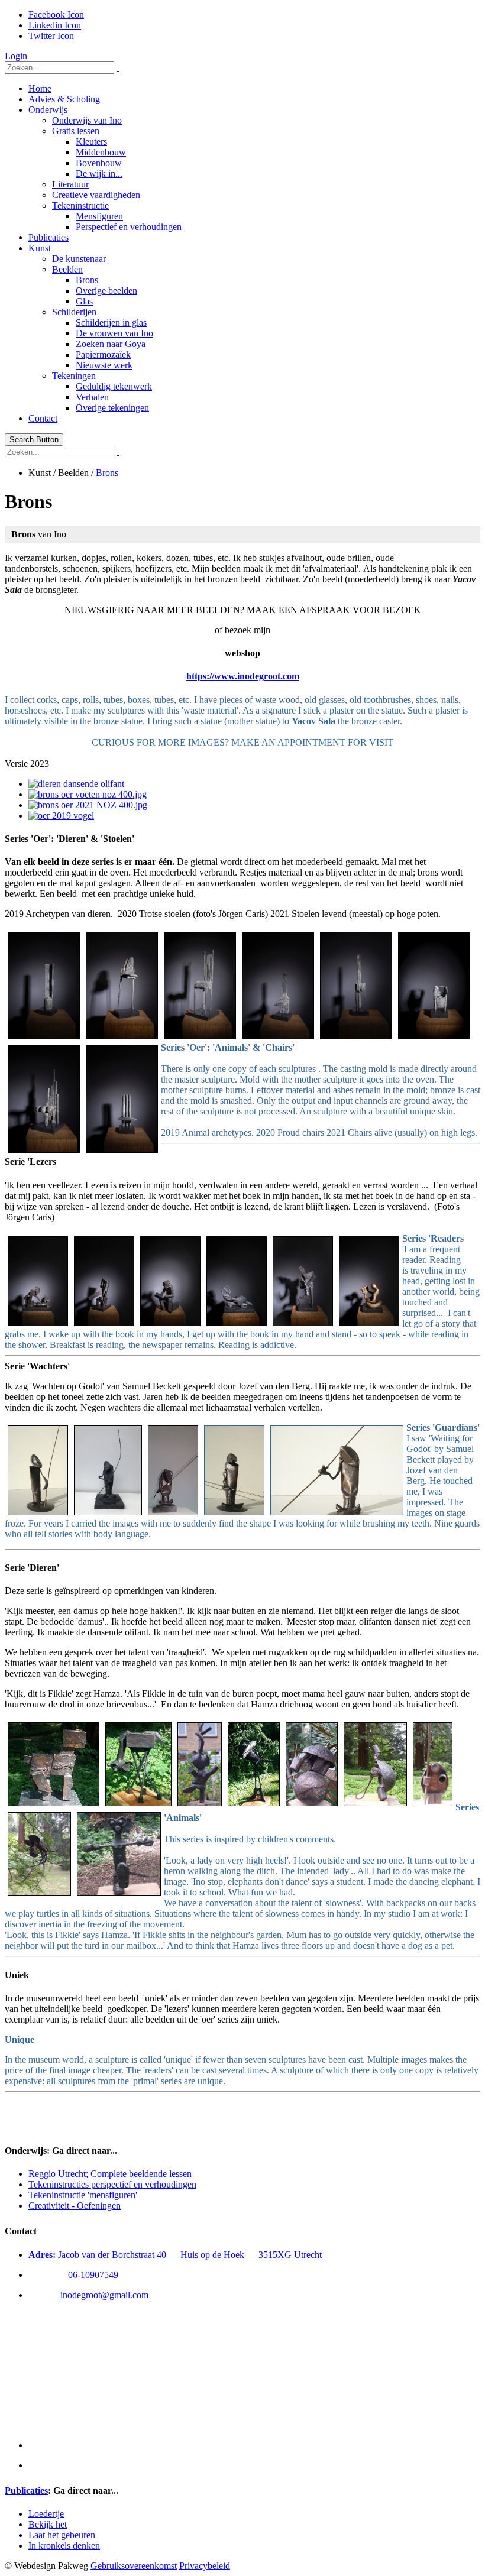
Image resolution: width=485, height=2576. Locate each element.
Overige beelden (106, 291)
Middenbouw (101, 152)
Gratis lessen (76, 131)
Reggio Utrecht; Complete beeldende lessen (110, 2174)
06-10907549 (93, 2275)
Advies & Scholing (64, 99)
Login (16, 56)
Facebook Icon (56, 14)
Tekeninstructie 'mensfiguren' (83, 2195)
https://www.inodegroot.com (243, 676)
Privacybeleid (205, 2566)
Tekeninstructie (80, 205)
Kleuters (91, 142)
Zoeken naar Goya (111, 344)
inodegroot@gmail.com (104, 2295)
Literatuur (70, 184)
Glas (84, 301)
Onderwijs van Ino (87, 120)
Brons (87, 280)
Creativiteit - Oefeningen (75, 2206)
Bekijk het (48, 2524)
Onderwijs (48, 110)
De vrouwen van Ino (114, 333)
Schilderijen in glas (111, 323)
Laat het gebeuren (62, 2535)
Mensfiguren (99, 216)
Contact (43, 418)
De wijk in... (99, 174)
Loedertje (46, 2514)
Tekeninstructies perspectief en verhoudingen (112, 2184)
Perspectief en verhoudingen (129, 227)
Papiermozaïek (103, 354)
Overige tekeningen (112, 408)
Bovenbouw (99, 163)
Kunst (40, 248)
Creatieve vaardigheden (96, 195)
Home (40, 88)
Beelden (67, 269)
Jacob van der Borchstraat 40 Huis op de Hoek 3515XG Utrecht (175, 2255)
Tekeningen (74, 376)
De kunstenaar (79, 259)
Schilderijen (74, 312)
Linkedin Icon (55, 25)
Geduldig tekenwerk (114, 386)
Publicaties (48, 237)
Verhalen (92, 397)
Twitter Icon (51, 36)
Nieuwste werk (104, 365)
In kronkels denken (64, 2546)
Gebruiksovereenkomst (134, 2566)
